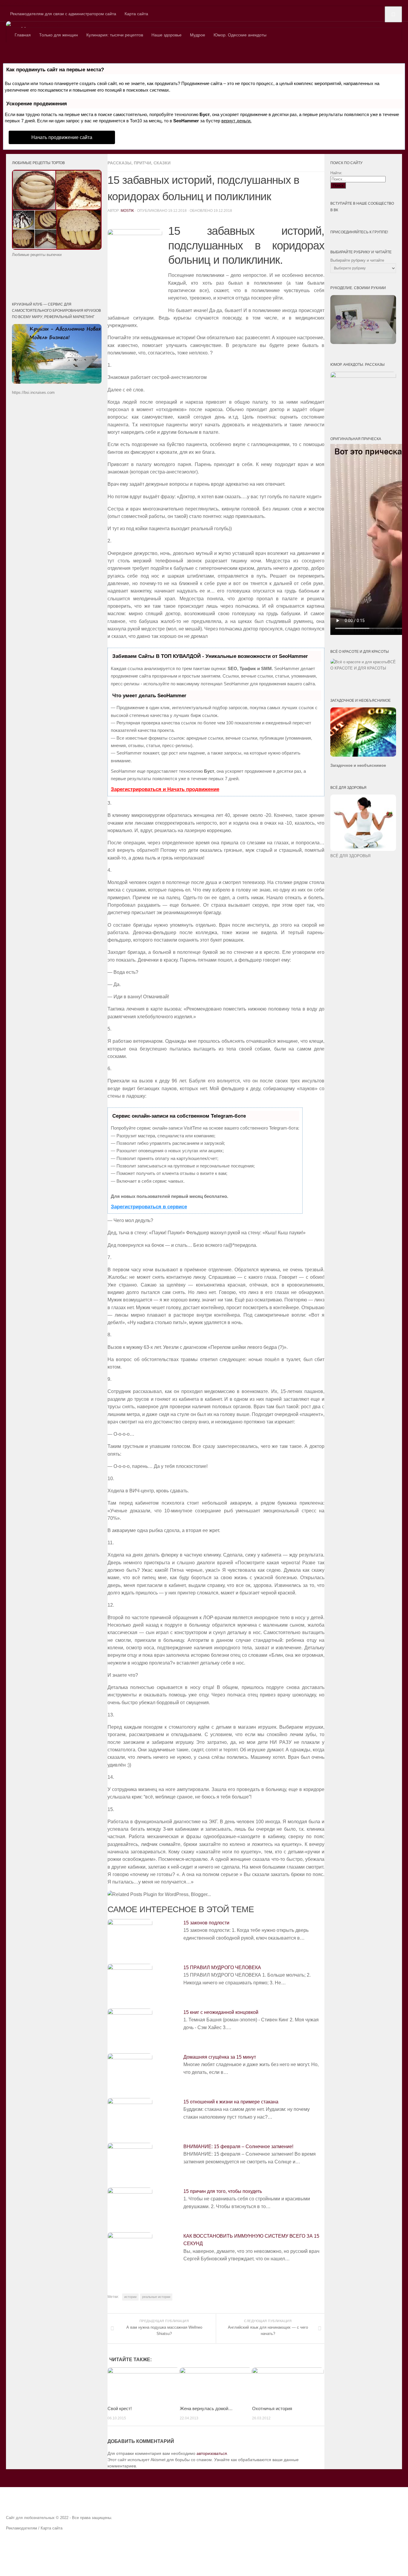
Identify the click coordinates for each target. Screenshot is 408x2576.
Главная (23, 35)
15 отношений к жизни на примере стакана (231, 2102)
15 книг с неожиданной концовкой (221, 2012)
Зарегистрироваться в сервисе (149, 1207)
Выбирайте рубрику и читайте (357, 260)
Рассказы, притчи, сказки (139, 163)
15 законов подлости (206, 1923)
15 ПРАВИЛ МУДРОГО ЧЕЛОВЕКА (222, 1968)
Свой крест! (120, 2408)
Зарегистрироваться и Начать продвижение (165, 789)
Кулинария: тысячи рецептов (115, 35)
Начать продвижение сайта (62, 137)
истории (130, 2297)
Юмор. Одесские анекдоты (240, 35)
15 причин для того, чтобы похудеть (223, 2191)
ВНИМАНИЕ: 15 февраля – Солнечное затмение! (238, 2147)
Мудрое (198, 35)
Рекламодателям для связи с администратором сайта (63, 14)
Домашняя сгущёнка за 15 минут (220, 2057)
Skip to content (14, 3)
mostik (127, 211)
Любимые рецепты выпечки (37, 255)
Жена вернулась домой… (206, 2408)
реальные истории (156, 2297)
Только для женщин (59, 35)
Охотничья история (272, 2408)
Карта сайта (136, 14)
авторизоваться (212, 2453)
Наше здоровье (167, 35)
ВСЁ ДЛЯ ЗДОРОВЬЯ (350, 856)
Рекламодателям (22, 2528)
